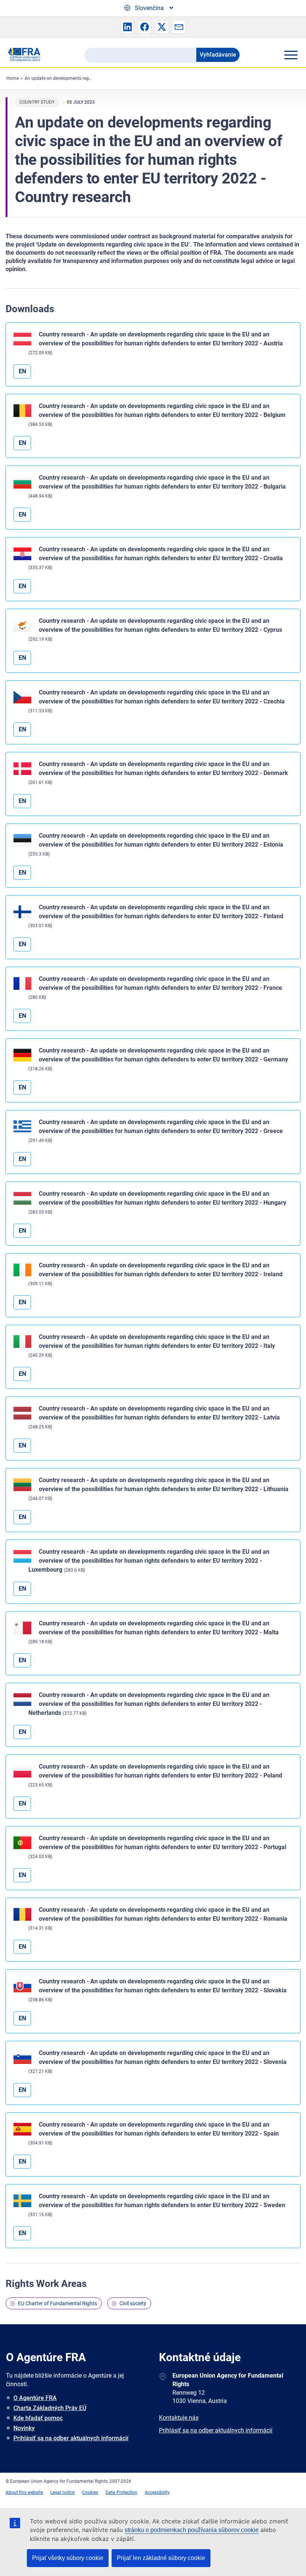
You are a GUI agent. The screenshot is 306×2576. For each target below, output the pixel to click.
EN (22, 371)
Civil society (133, 2303)
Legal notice (63, 2492)
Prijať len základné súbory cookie (161, 2558)
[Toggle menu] (291, 55)
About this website (24, 2492)
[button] (127, 27)
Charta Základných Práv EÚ (50, 2408)
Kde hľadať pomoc (38, 2418)
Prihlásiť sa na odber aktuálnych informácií (71, 2438)
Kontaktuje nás (179, 2418)
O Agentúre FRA (35, 2398)
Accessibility (157, 2492)
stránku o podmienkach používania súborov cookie (192, 2530)
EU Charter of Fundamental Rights (57, 2303)
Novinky (24, 2428)
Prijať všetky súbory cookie (68, 2558)
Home (13, 78)
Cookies (90, 2492)
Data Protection (121, 2492)
